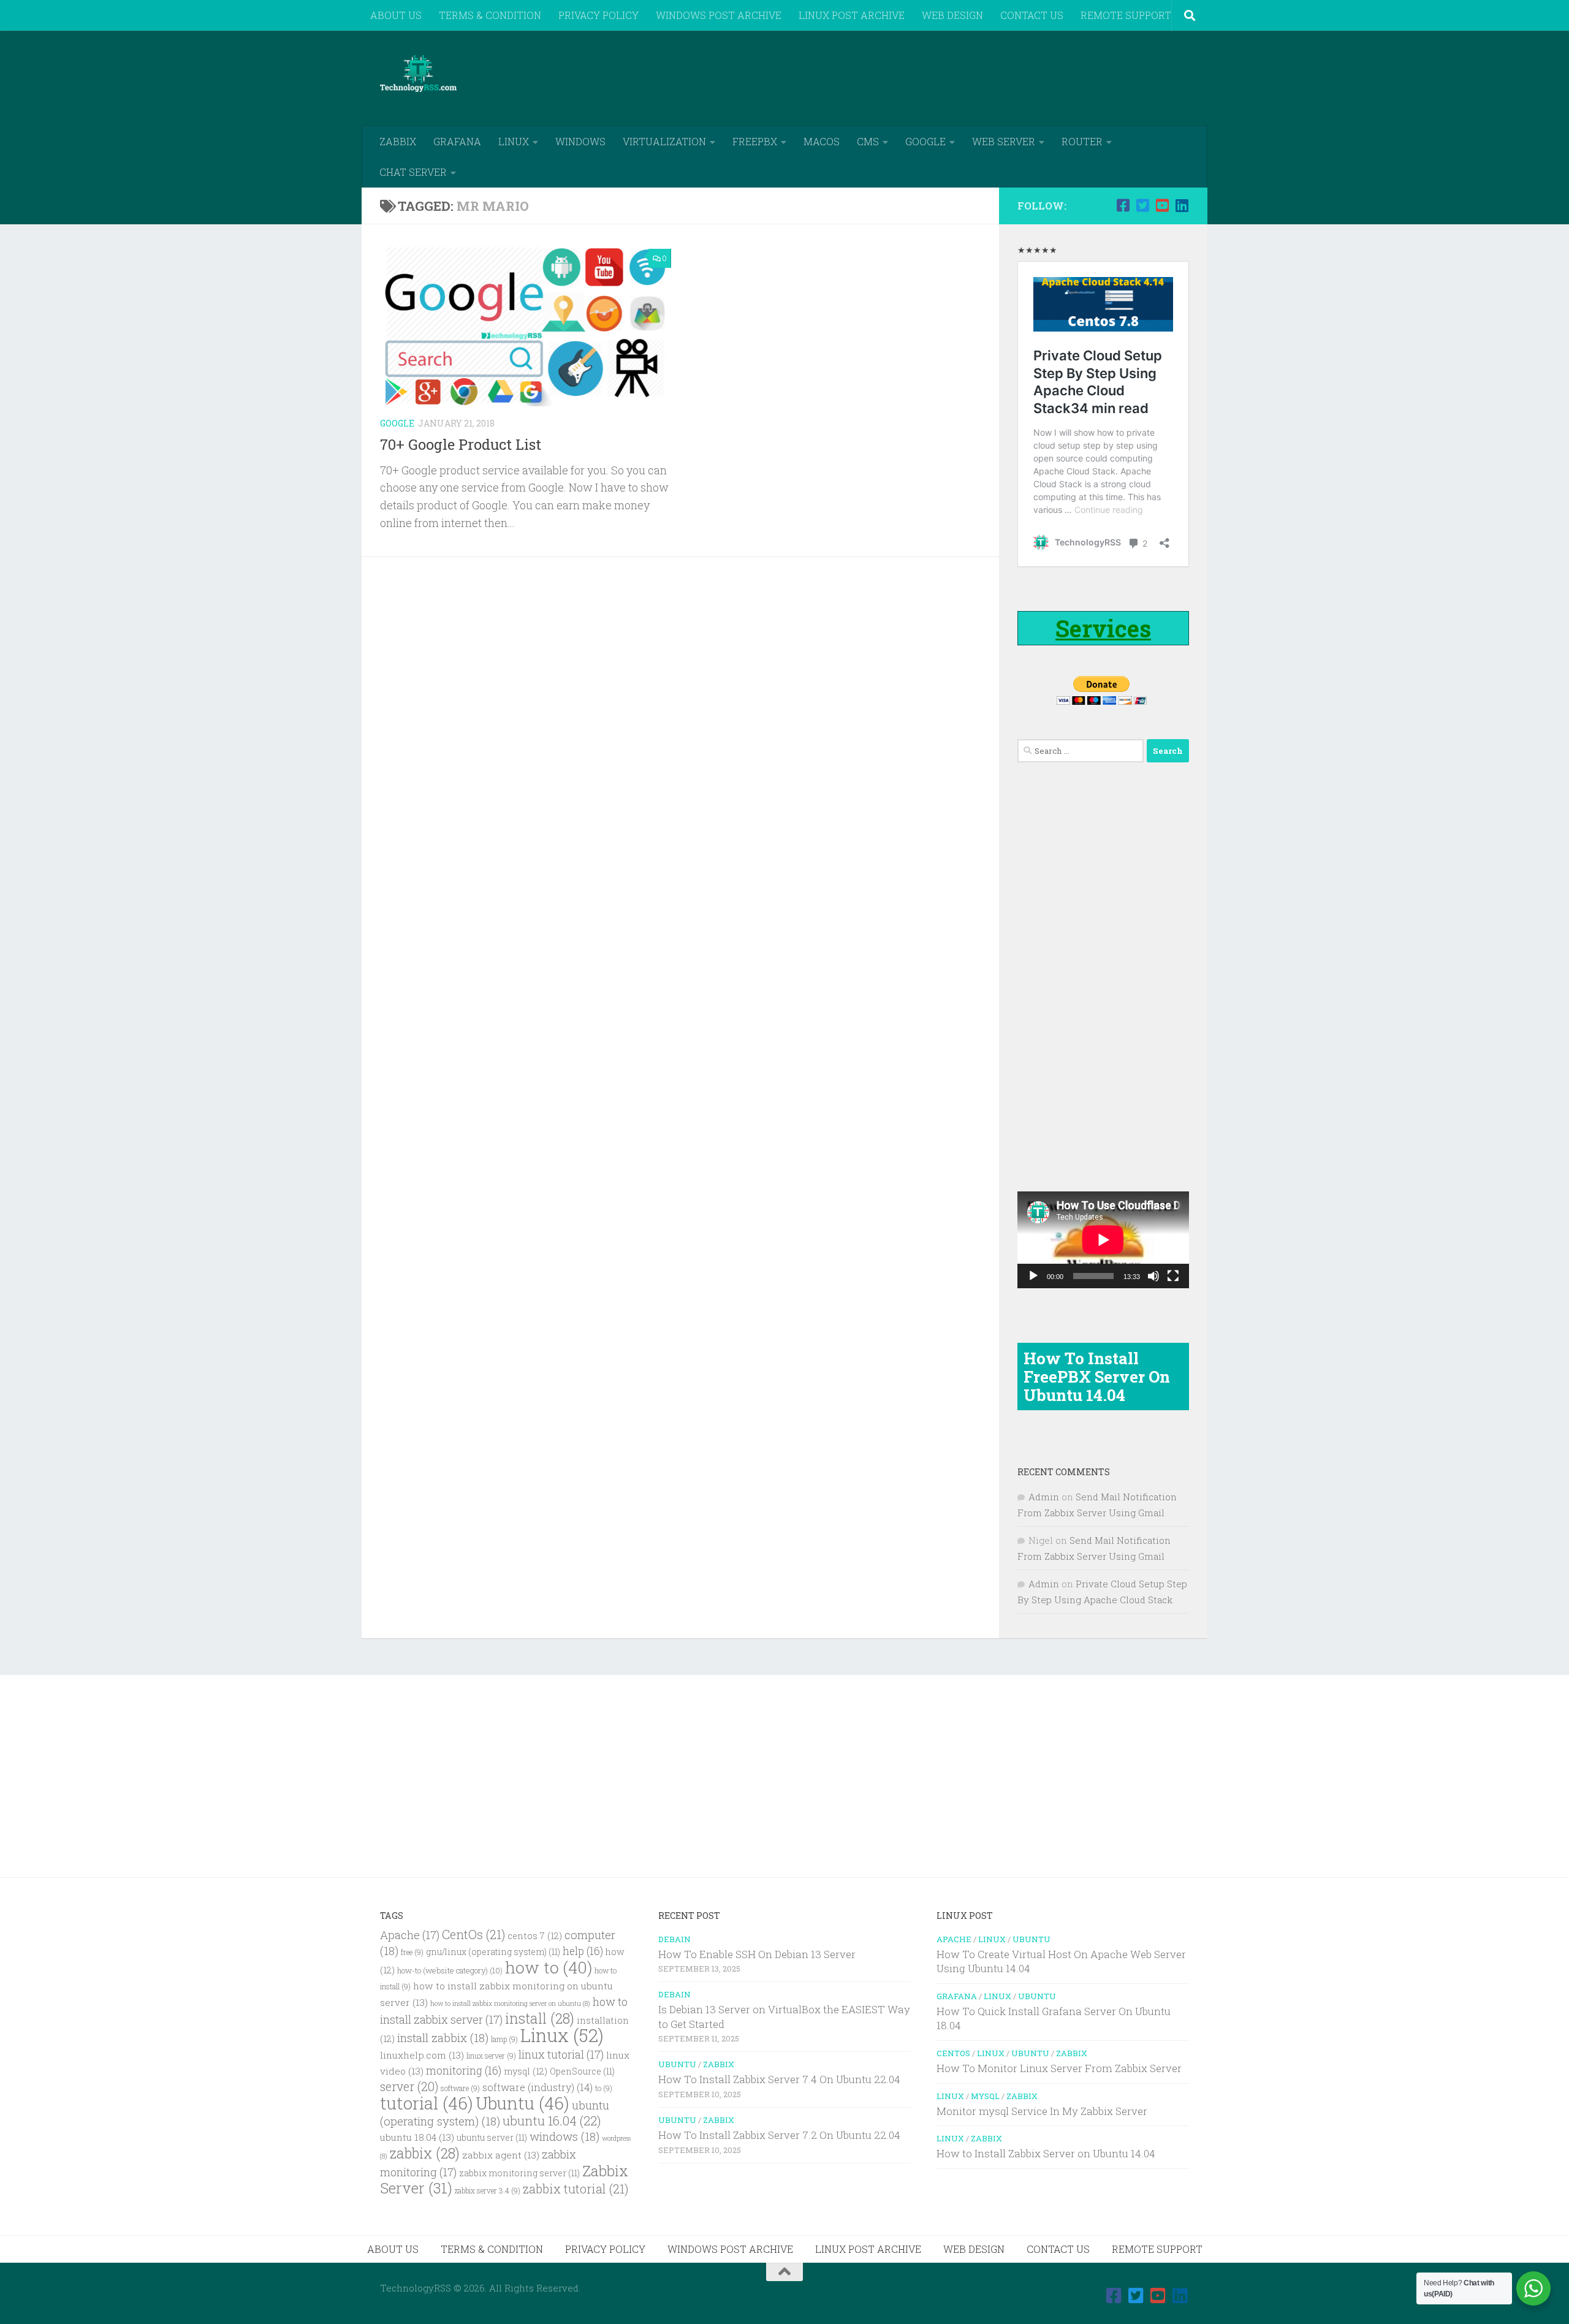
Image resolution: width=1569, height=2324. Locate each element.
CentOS (953, 2053)
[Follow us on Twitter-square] (1142, 205)
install (540, 2018)
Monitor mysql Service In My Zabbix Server (1042, 2111)
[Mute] (1153, 1276)
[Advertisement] (966, 77)
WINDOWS (580, 141)
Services (1103, 628)
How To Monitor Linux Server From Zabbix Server (1059, 2068)
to (604, 2088)
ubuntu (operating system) (495, 2113)
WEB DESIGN (952, 15)
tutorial (427, 2103)
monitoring (464, 2071)
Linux (562, 2035)
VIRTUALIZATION (664, 141)
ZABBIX (398, 141)
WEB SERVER (1004, 141)
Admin (1044, 1497)
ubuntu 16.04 (552, 2121)
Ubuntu (522, 2103)
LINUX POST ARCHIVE (852, 15)
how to (549, 1967)
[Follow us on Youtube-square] (1162, 205)
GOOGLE (925, 141)
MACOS (822, 141)
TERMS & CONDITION (490, 15)
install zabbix (443, 2037)
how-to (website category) (450, 1970)
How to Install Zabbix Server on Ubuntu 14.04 (1046, 2153)
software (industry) (538, 2087)
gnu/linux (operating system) (493, 1952)
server (409, 2086)
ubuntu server (492, 2138)
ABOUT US (396, 15)
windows (564, 2136)
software (460, 2088)
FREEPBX (755, 141)
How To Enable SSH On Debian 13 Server (757, 1954)
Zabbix (719, 2064)
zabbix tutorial (576, 2189)
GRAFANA (457, 141)
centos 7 (535, 1936)
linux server (491, 2056)
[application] (1103, 1240)
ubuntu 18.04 (417, 2137)
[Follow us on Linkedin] (1182, 205)
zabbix (425, 2153)
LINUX (514, 141)
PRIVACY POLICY (598, 15)
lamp (504, 2039)
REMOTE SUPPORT (1126, 15)
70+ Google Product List (461, 444)
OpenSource (582, 2071)
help (583, 1951)
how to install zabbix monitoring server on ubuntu (510, 2003)
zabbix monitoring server (519, 2173)
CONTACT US (1032, 15)
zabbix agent (501, 2155)
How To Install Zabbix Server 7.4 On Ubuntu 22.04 (779, 2079)
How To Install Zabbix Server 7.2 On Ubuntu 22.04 (779, 2135)
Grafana (957, 1996)
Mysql (985, 2096)
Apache (410, 1935)
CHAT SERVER (413, 172)
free (412, 1952)
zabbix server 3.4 (488, 2191)
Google (397, 423)
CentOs (473, 1934)
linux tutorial (561, 2054)
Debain (674, 1939)
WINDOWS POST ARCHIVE (719, 15)
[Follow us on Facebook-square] (1123, 205)
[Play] (1033, 1276)
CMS (868, 141)
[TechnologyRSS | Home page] (418, 74)
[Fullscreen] (1173, 1276)
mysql (526, 2071)
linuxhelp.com (422, 2055)
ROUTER (1082, 141)
